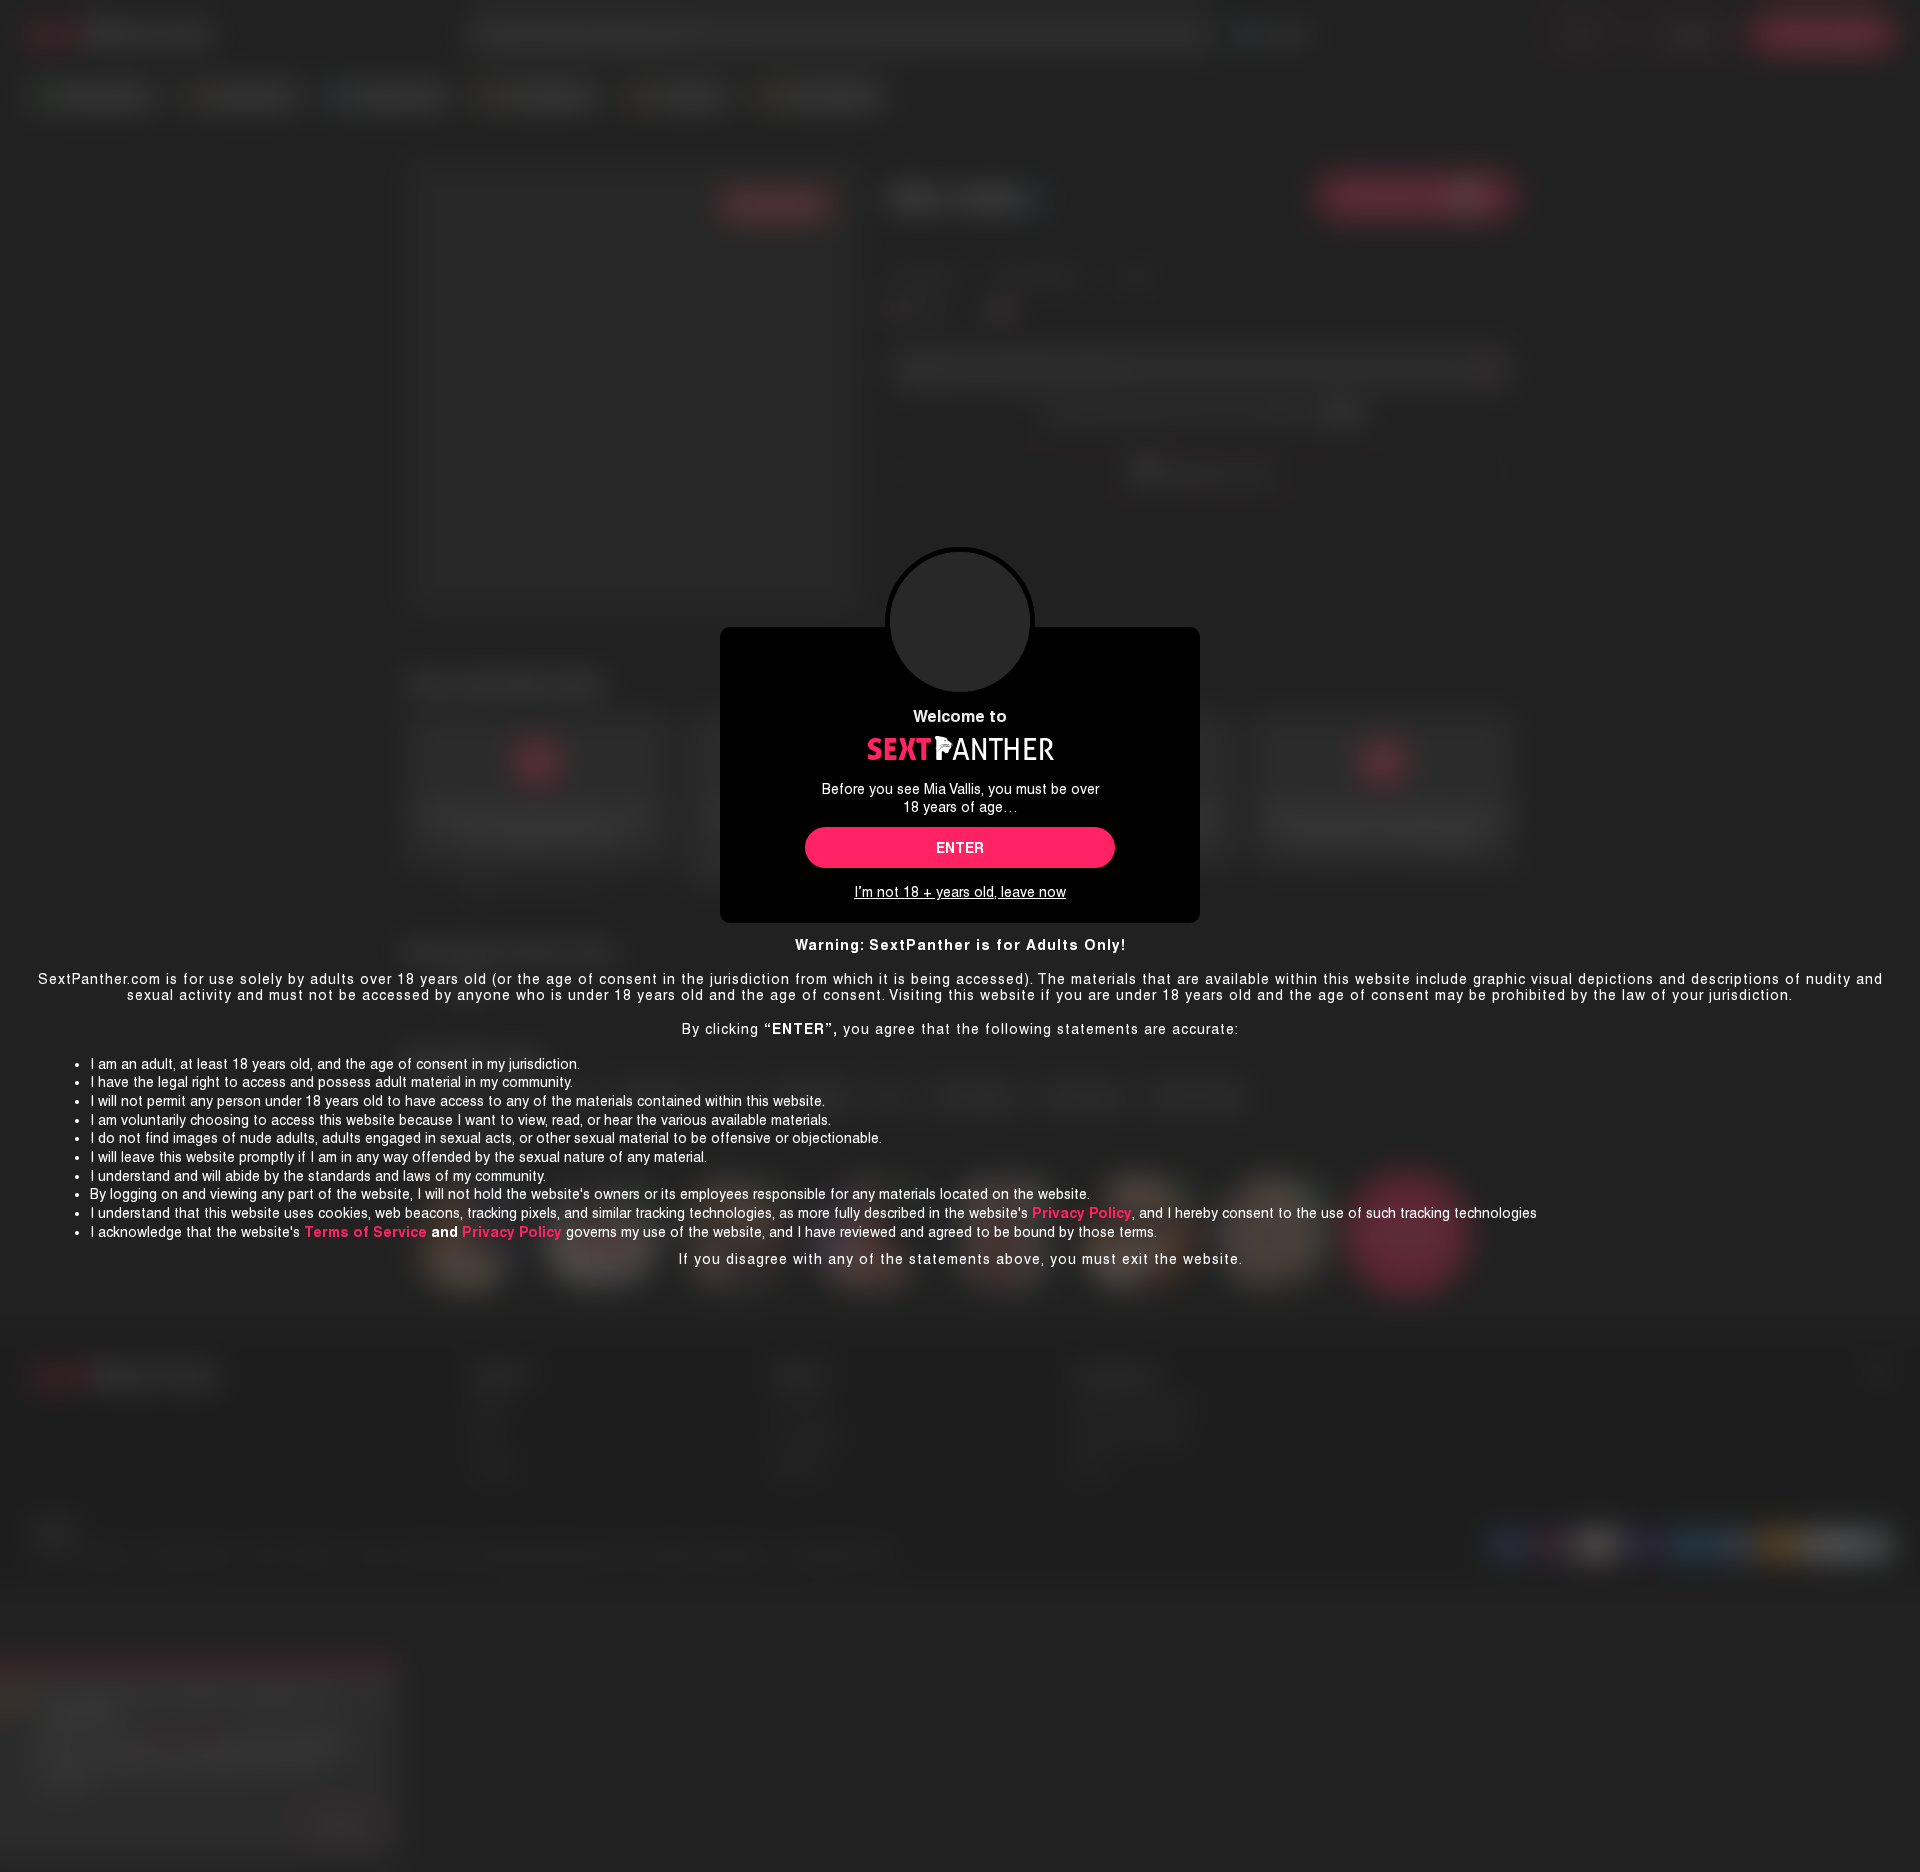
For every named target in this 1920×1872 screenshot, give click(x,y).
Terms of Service (365, 1232)
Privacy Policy (512, 1232)
